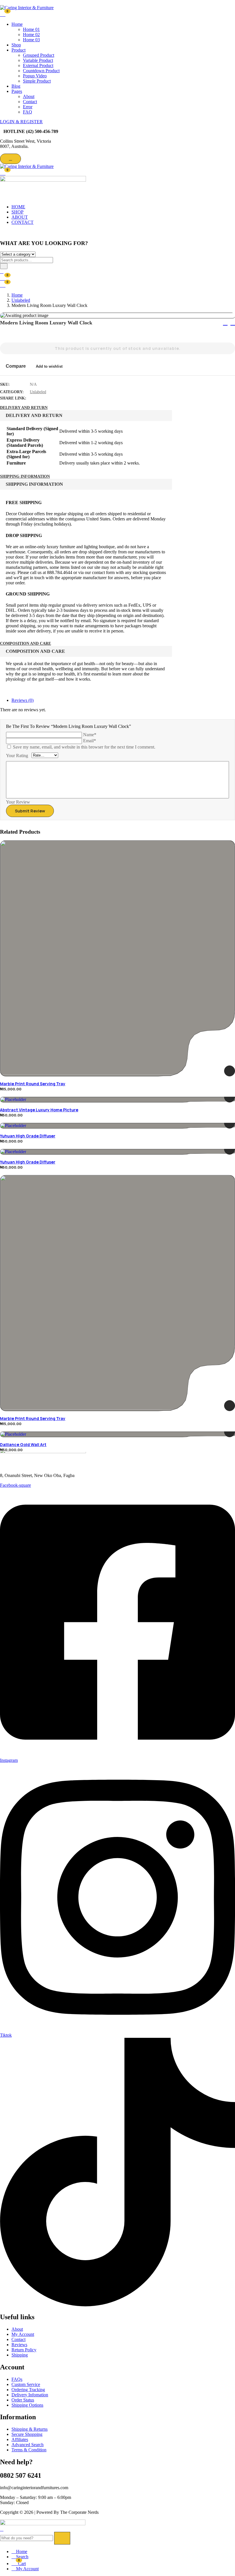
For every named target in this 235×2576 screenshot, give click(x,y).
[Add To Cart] (230, 1071)
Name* (90, 735)
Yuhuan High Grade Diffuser (28, 1136)
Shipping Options (27, 2405)
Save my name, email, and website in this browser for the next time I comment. (84, 747)
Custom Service (26, 2384)
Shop (16, 45)
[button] (3, 173)
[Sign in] (2, 272)
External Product (38, 65)
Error (28, 107)
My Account (23, 2334)
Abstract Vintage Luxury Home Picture (39, 1110)
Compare (16, 366)
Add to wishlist (49, 366)
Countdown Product (41, 71)
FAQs (17, 2379)
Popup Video (35, 76)
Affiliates (20, 2439)
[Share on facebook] (35, 398)
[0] (3, 285)
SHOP (17, 212)
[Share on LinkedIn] (50, 398)
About (29, 96)
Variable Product (38, 60)
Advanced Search (28, 2445)
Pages (17, 91)
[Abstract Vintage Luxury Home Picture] (117, 1100)
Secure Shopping (27, 2434)
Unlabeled (21, 300)
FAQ (28, 112)
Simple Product (37, 81)
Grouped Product (39, 55)
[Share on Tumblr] (57, 398)
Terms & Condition (29, 2450)
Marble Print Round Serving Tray (33, 1084)
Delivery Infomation (30, 2395)
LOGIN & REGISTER (21, 122)
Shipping (20, 2355)
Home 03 (31, 40)
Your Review (18, 802)
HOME (18, 207)
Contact (30, 102)
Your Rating (17, 756)
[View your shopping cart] (3, 14)
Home (17, 24)
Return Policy (24, 2350)
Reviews (19, 2345)
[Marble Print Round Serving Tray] (117, 958)
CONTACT (22, 222)
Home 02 (31, 35)
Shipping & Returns (30, 2429)
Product (18, 50)
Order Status (23, 2400)
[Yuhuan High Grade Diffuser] (117, 1126)
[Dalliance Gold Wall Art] (117, 1434)
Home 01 (31, 29)
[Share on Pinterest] (65, 398)
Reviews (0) (22, 700)
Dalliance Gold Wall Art (23, 1444)
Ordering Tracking (28, 2390)
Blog (16, 86)
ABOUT (20, 217)
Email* (90, 741)
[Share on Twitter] (42, 398)
